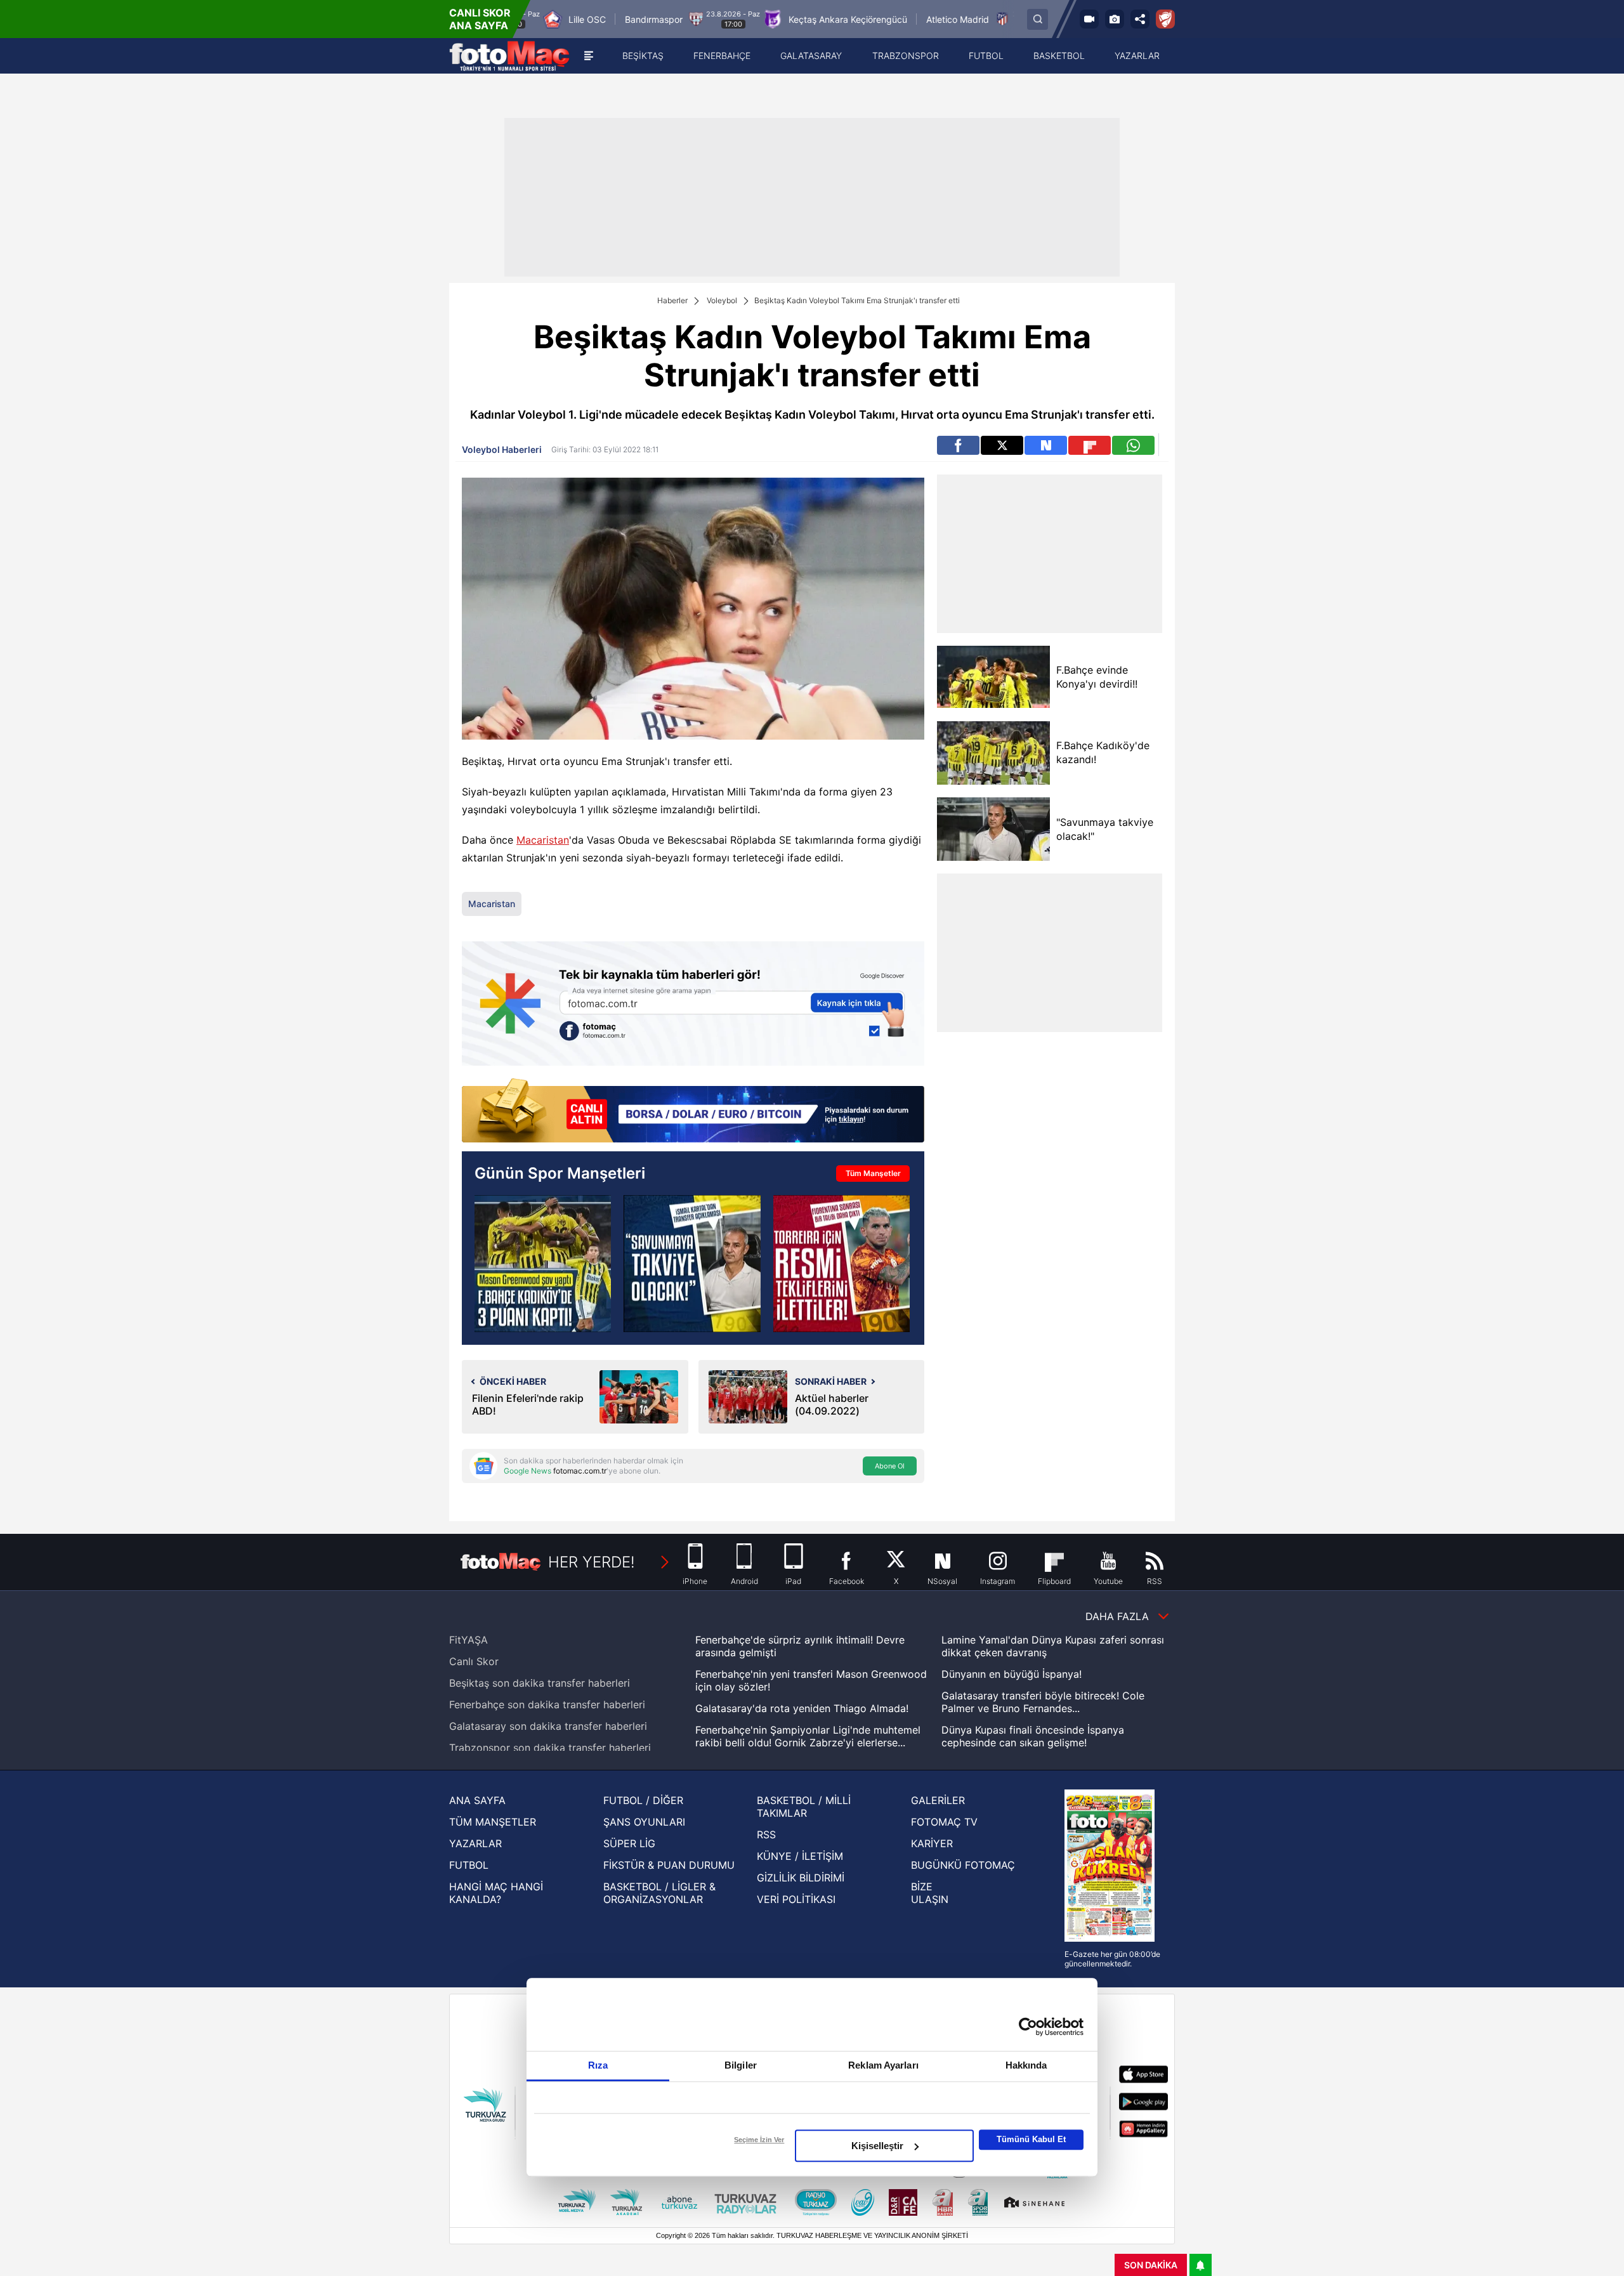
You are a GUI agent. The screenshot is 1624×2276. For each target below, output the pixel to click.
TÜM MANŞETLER (493, 1822)
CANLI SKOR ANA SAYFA (480, 19)
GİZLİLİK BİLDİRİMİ (801, 1878)
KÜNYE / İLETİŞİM (800, 1856)
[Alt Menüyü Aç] (589, 56)
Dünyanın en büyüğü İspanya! (1012, 1674)
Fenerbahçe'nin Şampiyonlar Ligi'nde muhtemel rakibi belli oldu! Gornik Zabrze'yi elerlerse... (808, 1736)
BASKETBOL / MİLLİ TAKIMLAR (804, 1807)
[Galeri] (1115, 19)
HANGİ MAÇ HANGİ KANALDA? (496, 1893)
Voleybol (722, 300)
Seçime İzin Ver (759, 2140)
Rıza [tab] (598, 2065)
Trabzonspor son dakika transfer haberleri (550, 1748)
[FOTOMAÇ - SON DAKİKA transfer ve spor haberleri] (509, 56)
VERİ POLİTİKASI (796, 1899)
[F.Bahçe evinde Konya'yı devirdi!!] (993, 677)
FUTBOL (469, 1865)
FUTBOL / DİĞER (643, 1800)
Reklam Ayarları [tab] (883, 2065)
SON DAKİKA (1151, 2265)
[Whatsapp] (1133, 445)
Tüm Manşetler (873, 1173)
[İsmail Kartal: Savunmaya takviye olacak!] (692, 1263)
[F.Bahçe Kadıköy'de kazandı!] (993, 753)
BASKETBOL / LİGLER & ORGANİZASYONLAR (659, 1893)
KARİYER (932, 1843)
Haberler (672, 300)
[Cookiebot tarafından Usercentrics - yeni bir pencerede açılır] (1028, 2027)
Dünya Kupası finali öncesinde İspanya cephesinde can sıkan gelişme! (1033, 1736)
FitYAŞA (468, 1640)
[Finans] (693, 1112)
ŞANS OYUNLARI (644, 1822)
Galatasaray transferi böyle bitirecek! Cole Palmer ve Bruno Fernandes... (1043, 1702)
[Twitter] (1002, 445)
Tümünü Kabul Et (1031, 2139)
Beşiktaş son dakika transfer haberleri (540, 1683)
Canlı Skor (474, 1661)
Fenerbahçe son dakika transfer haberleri (547, 1704)
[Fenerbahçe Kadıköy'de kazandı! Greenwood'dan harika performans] (543, 1263)
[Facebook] (958, 445)
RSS (766, 1835)
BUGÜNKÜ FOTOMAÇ (963, 1865)
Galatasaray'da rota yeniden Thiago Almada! (802, 1708)
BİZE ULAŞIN (930, 1893)
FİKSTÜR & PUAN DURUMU (669, 1865)
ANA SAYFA (477, 1800)
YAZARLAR (475, 1843)
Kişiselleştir (877, 2146)
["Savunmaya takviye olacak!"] (993, 829)
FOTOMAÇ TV (944, 1822)
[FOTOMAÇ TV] (1089, 19)
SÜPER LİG (629, 1843)
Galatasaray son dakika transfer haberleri (548, 1726)
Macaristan (543, 840)
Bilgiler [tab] (741, 2065)
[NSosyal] (1046, 445)
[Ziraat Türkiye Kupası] (1165, 19)
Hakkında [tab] (1026, 2065)
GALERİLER (938, 1800)
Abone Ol (890, 1466)
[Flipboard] (1090, 445)
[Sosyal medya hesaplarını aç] (1140, 19)
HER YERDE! (592, 1562)
